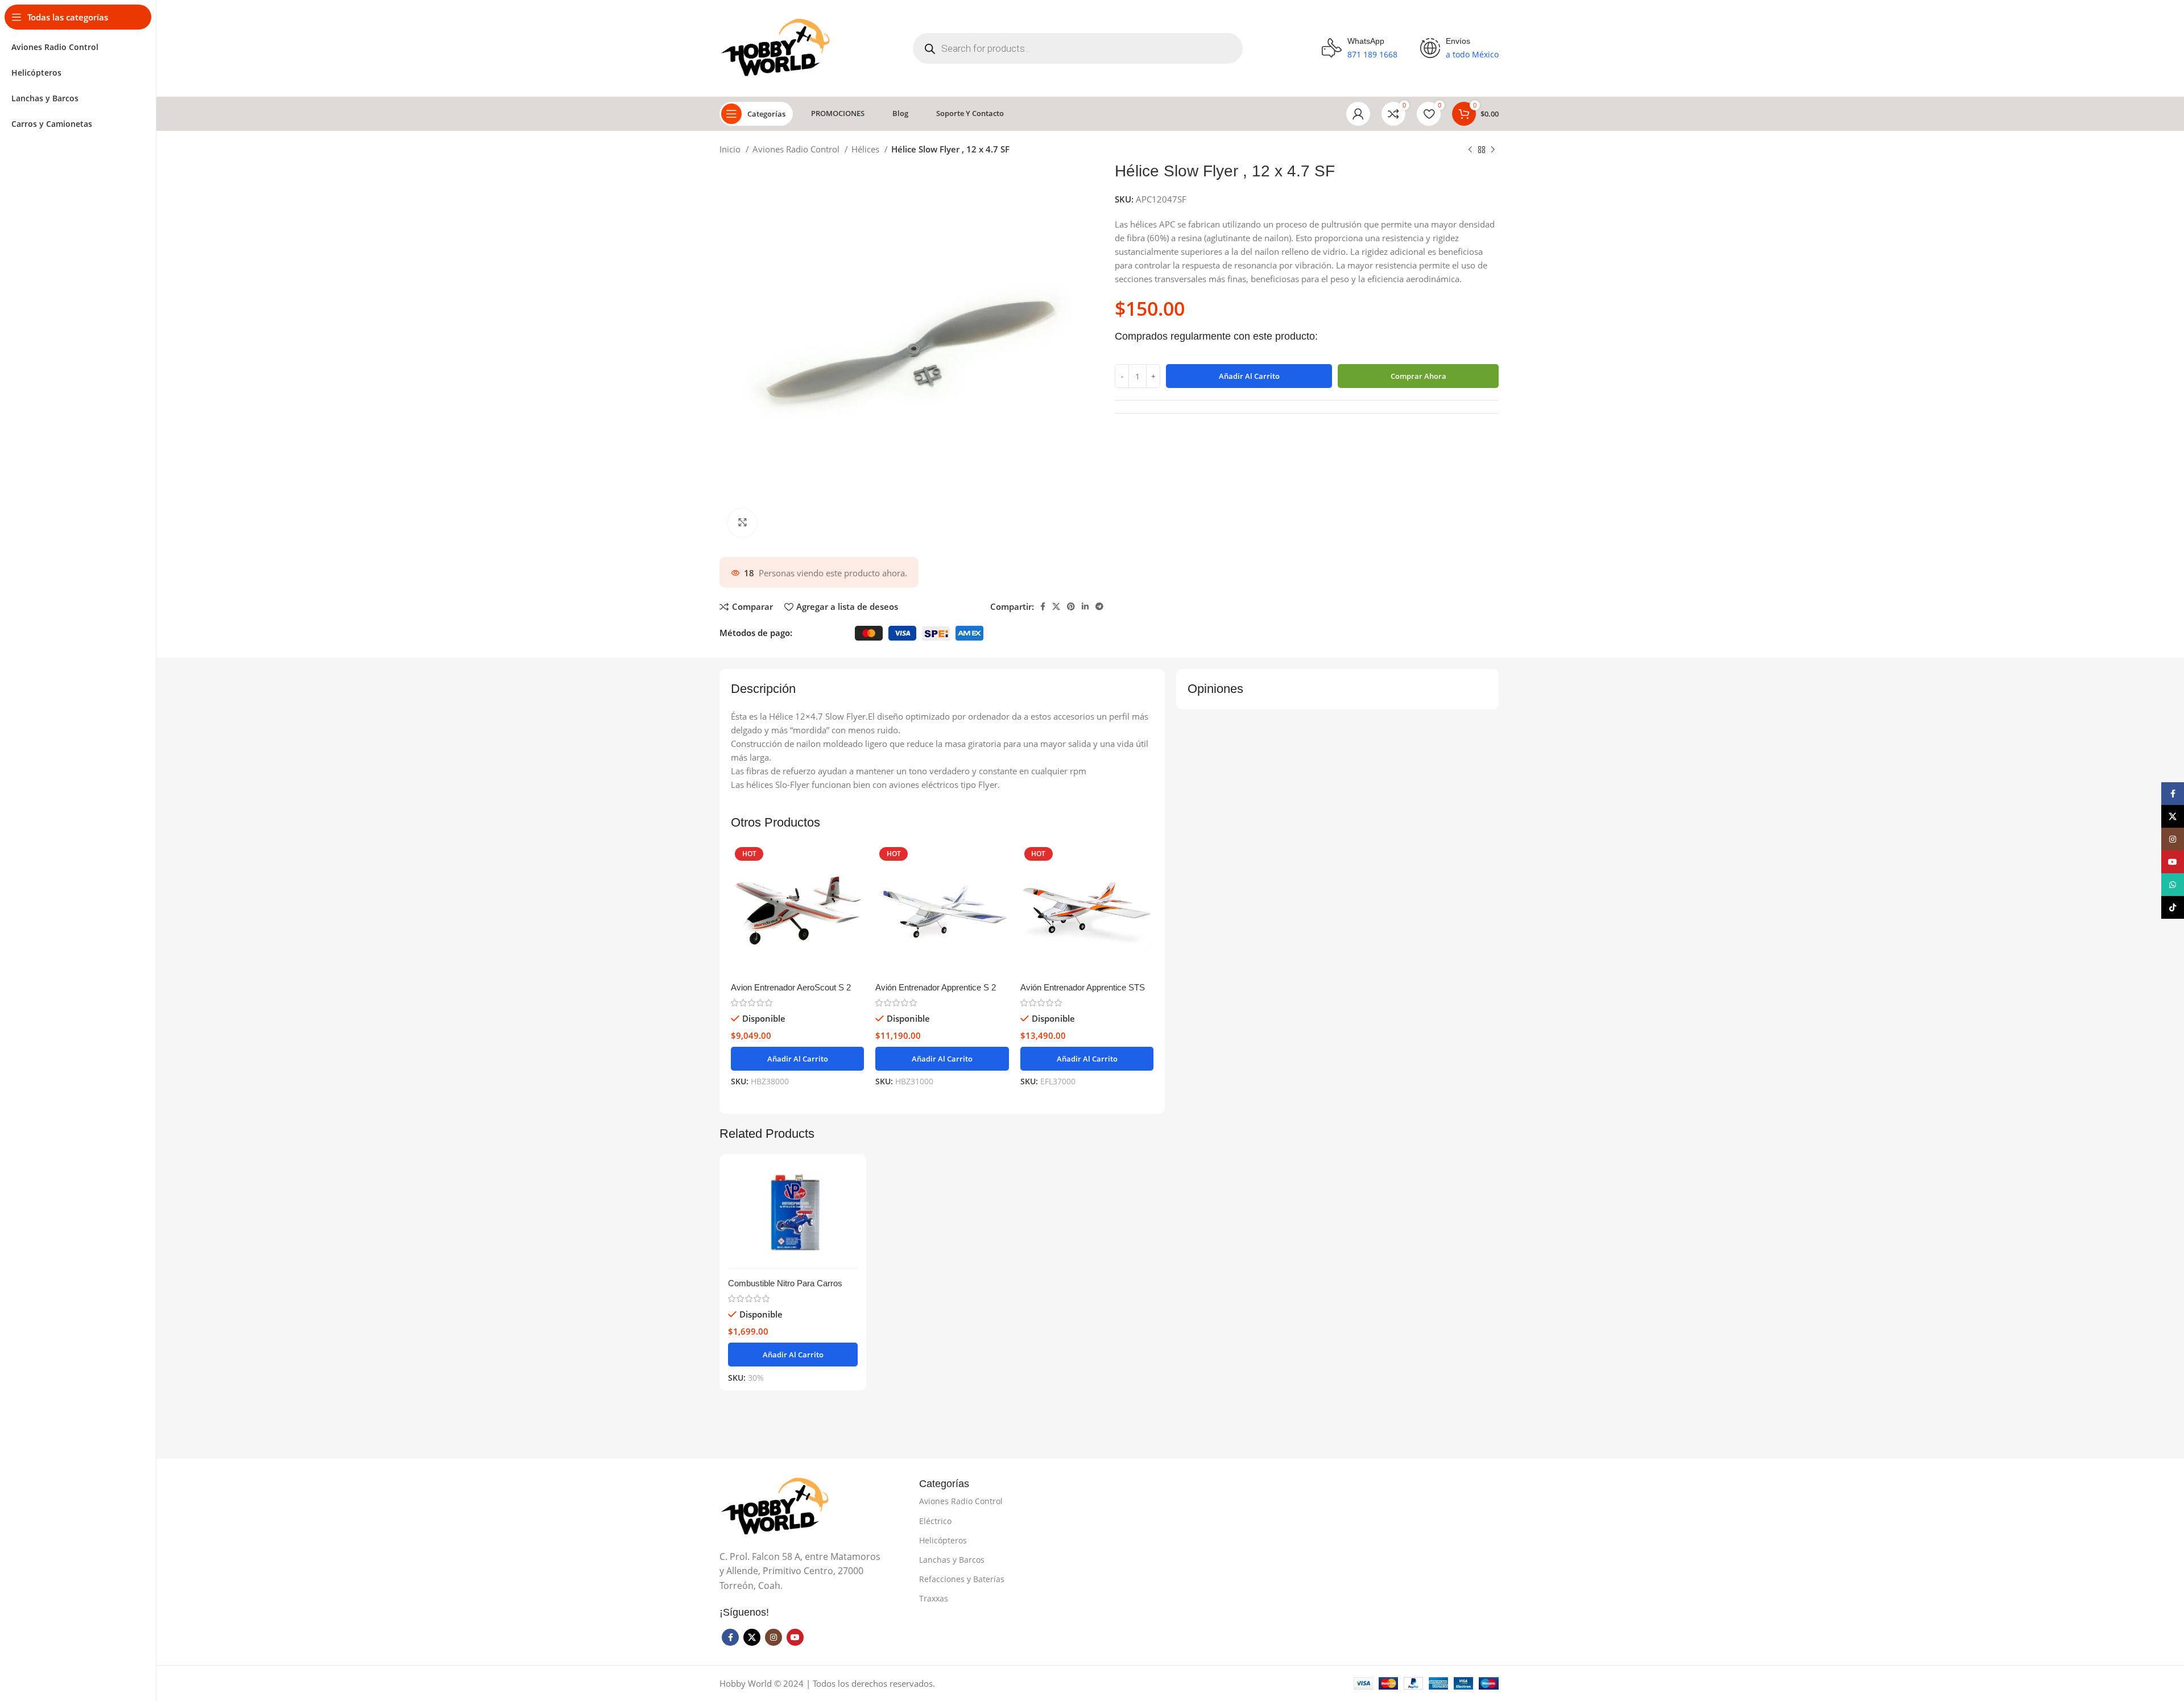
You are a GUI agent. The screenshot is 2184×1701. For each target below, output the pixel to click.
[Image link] (776, 1506)
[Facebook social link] (1043, 606)
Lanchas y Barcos (952, 1560)
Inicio (731, 149)
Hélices (866, 149)
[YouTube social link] (795, 1637)
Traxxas (934, 1598)
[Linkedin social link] (1085, 606)
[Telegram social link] (1099, 606)
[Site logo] (777, 47)
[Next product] (1493, 150)
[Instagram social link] (773, 1637)
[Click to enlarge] (742, 523)
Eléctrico (935, 1521)
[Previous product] (1470, 150)
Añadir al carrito (1249, 376)
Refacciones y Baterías (962, 1579)
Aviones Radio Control (797, 149)
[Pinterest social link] (1071, 606)
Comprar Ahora (1418, 376)
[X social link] (1056, 606)
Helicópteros (943, 1540)
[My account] (1358, 114)
